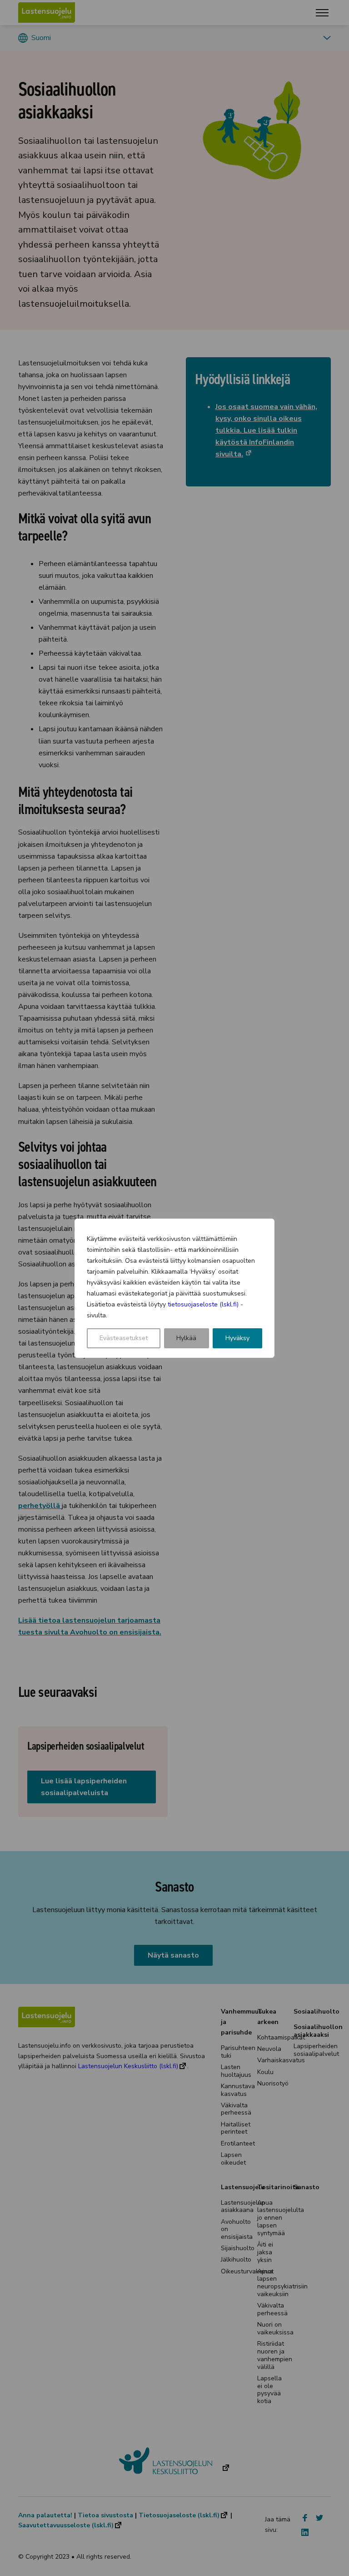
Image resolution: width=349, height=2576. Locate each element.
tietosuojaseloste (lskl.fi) (203, 1304)
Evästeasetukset (124, 1338)
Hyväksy (237, 1338)
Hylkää (186, 1338)
